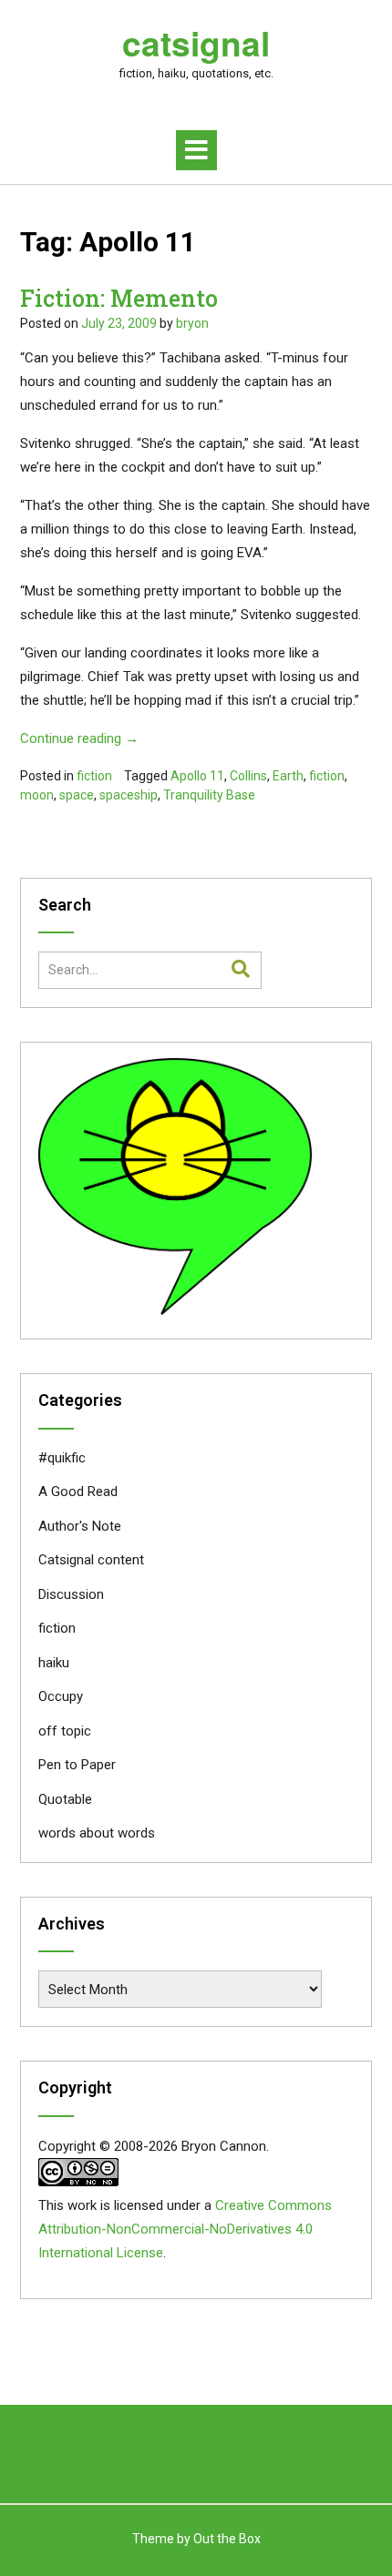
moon (37, 795)
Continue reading (79, 738)
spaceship (129, 795)
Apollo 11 (197, 776)
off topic (65, 1731)
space (77, 795)
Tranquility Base (209, 795)
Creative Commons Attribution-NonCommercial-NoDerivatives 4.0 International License (185, 2229)
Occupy (61, 1696)
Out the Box (227, 2539)
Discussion (71, 1594)
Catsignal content (91, 1560)
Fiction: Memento (119, 298)
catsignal (196, 43)
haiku (54, 1663)
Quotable (65, 1799)
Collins (248, 776)
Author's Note (80, 1526)
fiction (94, 776)
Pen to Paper (77, 1765)
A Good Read (78, 1492)
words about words (97, 1833)
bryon (192, 323)
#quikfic (62, 1458)
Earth (288, 776)
